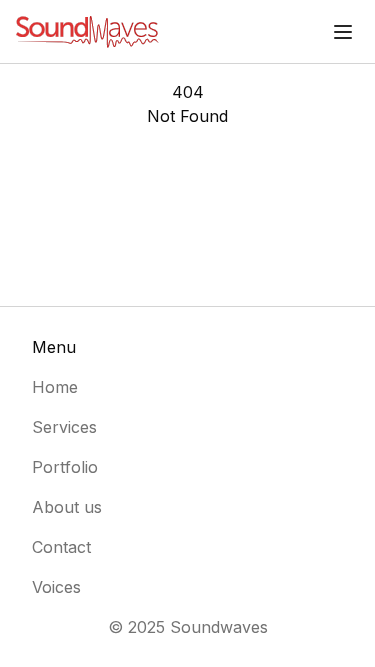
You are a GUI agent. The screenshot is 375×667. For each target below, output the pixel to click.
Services (64, 427)
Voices (56, 587)
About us (67, 507)
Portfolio (65, 467)
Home (55, 387)
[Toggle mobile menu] (343, 32)
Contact (61, 547)
